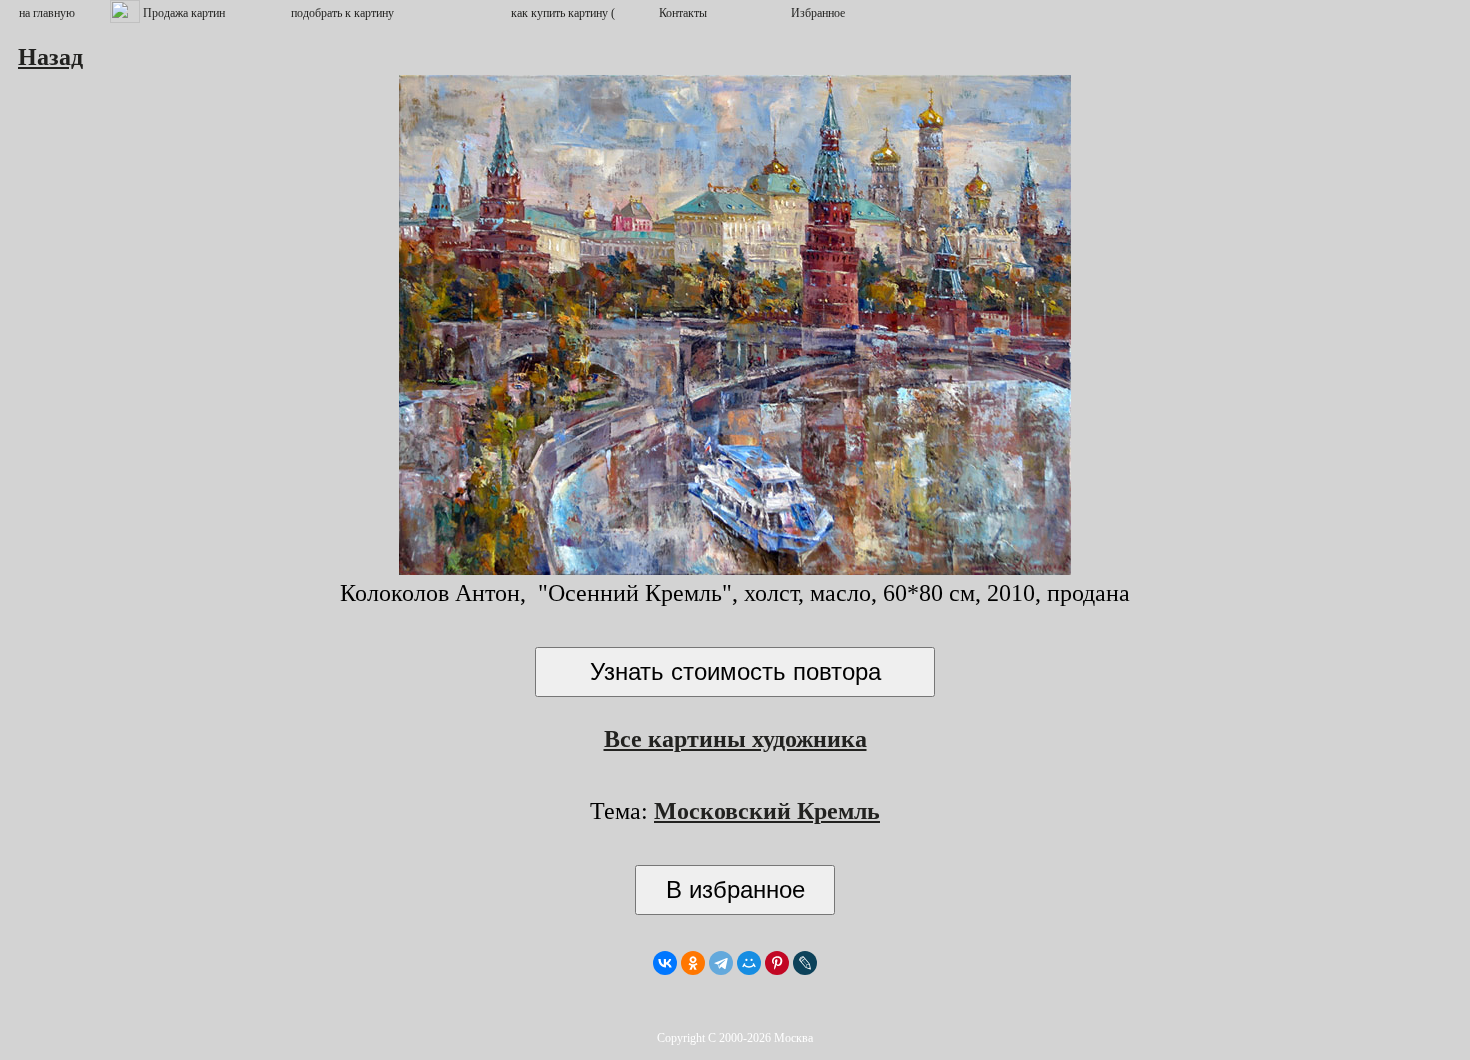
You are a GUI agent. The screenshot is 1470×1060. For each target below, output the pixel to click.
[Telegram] (721, 963)
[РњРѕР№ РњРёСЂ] (749, 963)
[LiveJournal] (805, 963)
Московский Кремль (767, 811)
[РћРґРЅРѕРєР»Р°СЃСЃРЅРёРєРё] (693, 963)
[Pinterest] (777, 963)
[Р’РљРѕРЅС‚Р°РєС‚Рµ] (665, 963)
